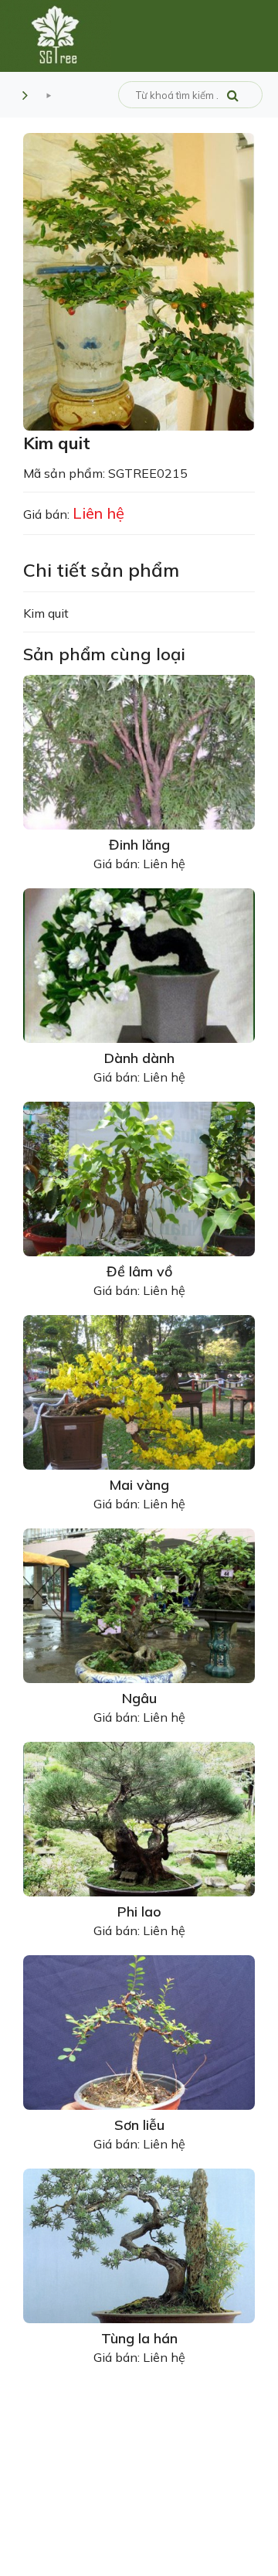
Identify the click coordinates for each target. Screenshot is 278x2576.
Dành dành (139, 1058)
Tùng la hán (139, 2338)
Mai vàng (139, 1485)
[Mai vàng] (139, 1391)
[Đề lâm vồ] (139, 1177)
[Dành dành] (139, 964)
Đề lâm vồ (139, 1271)
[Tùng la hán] (139, 2244)
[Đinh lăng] (139, 751)
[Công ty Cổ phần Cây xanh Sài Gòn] (56, 35)
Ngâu (139, 1698)
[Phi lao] (139, 1818)
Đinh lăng (139, 845)
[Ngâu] (139, 1604)
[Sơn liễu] (139, 2031)
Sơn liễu (139, 2125)
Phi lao (139, 1912)
